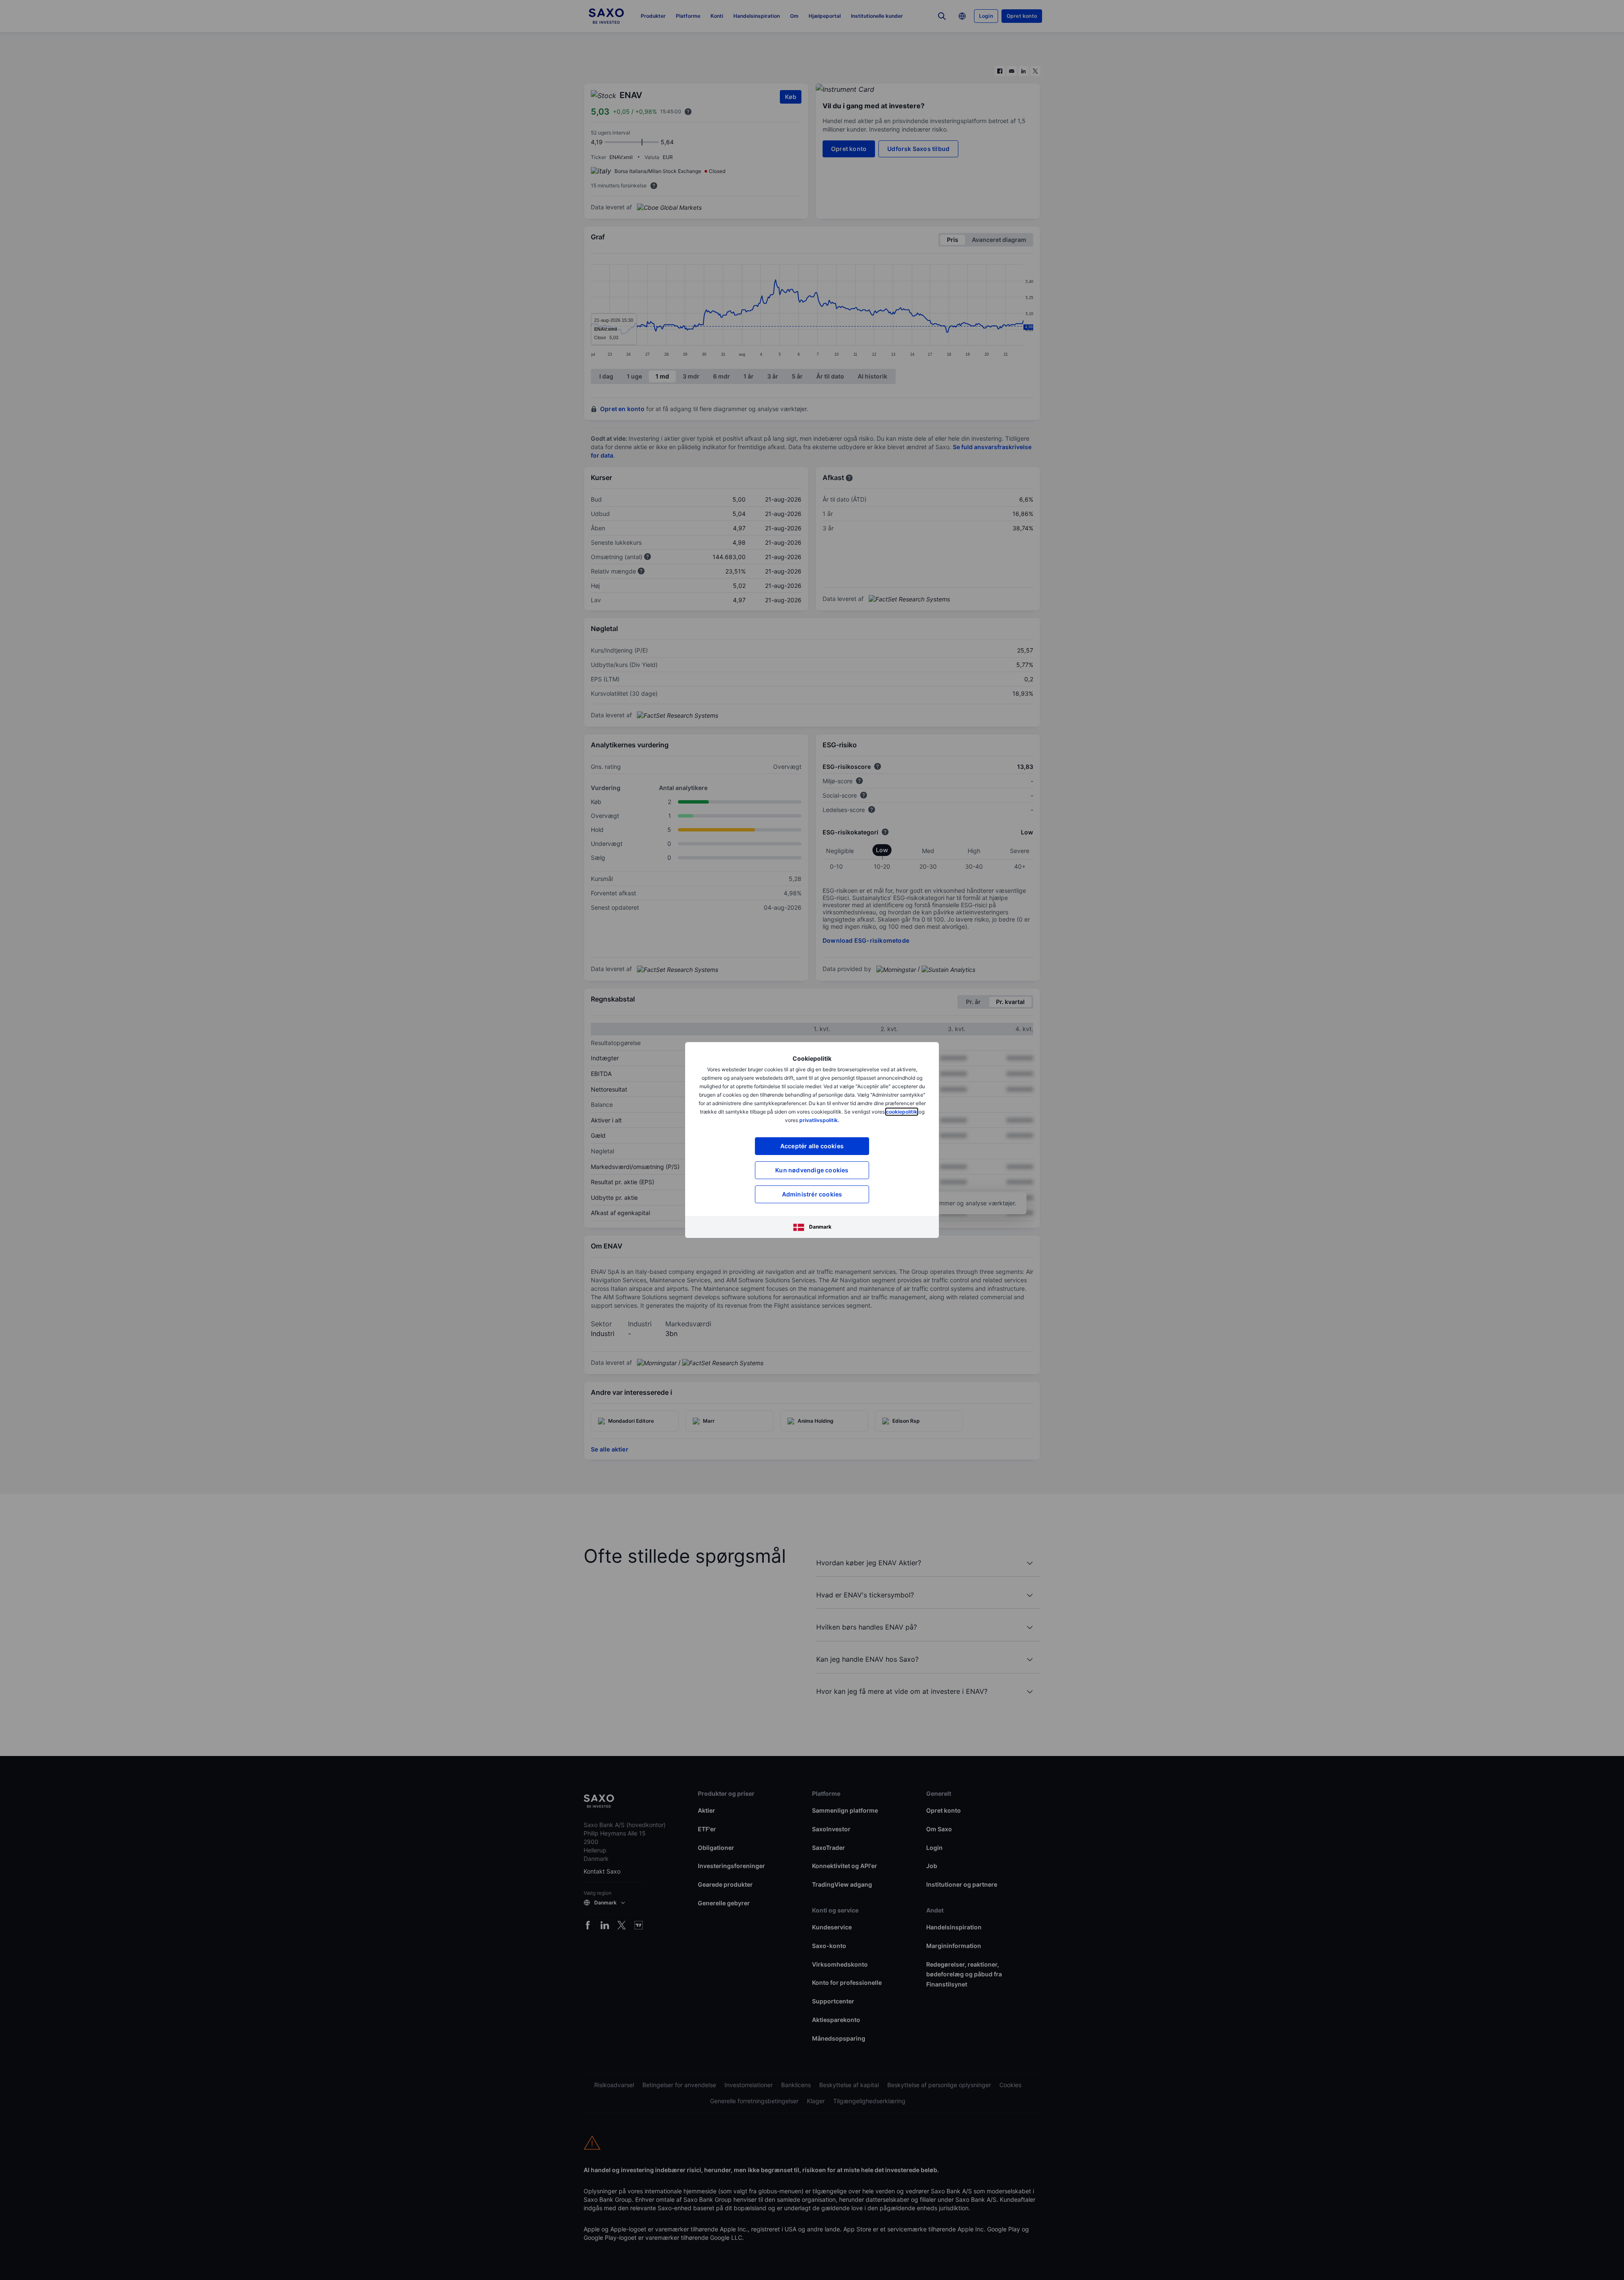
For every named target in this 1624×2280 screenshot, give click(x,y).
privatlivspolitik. (819, 1120)
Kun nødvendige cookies (812, 1170)
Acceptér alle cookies (812, 1146)
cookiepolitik (902, 1112)
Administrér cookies (812, 1194)
